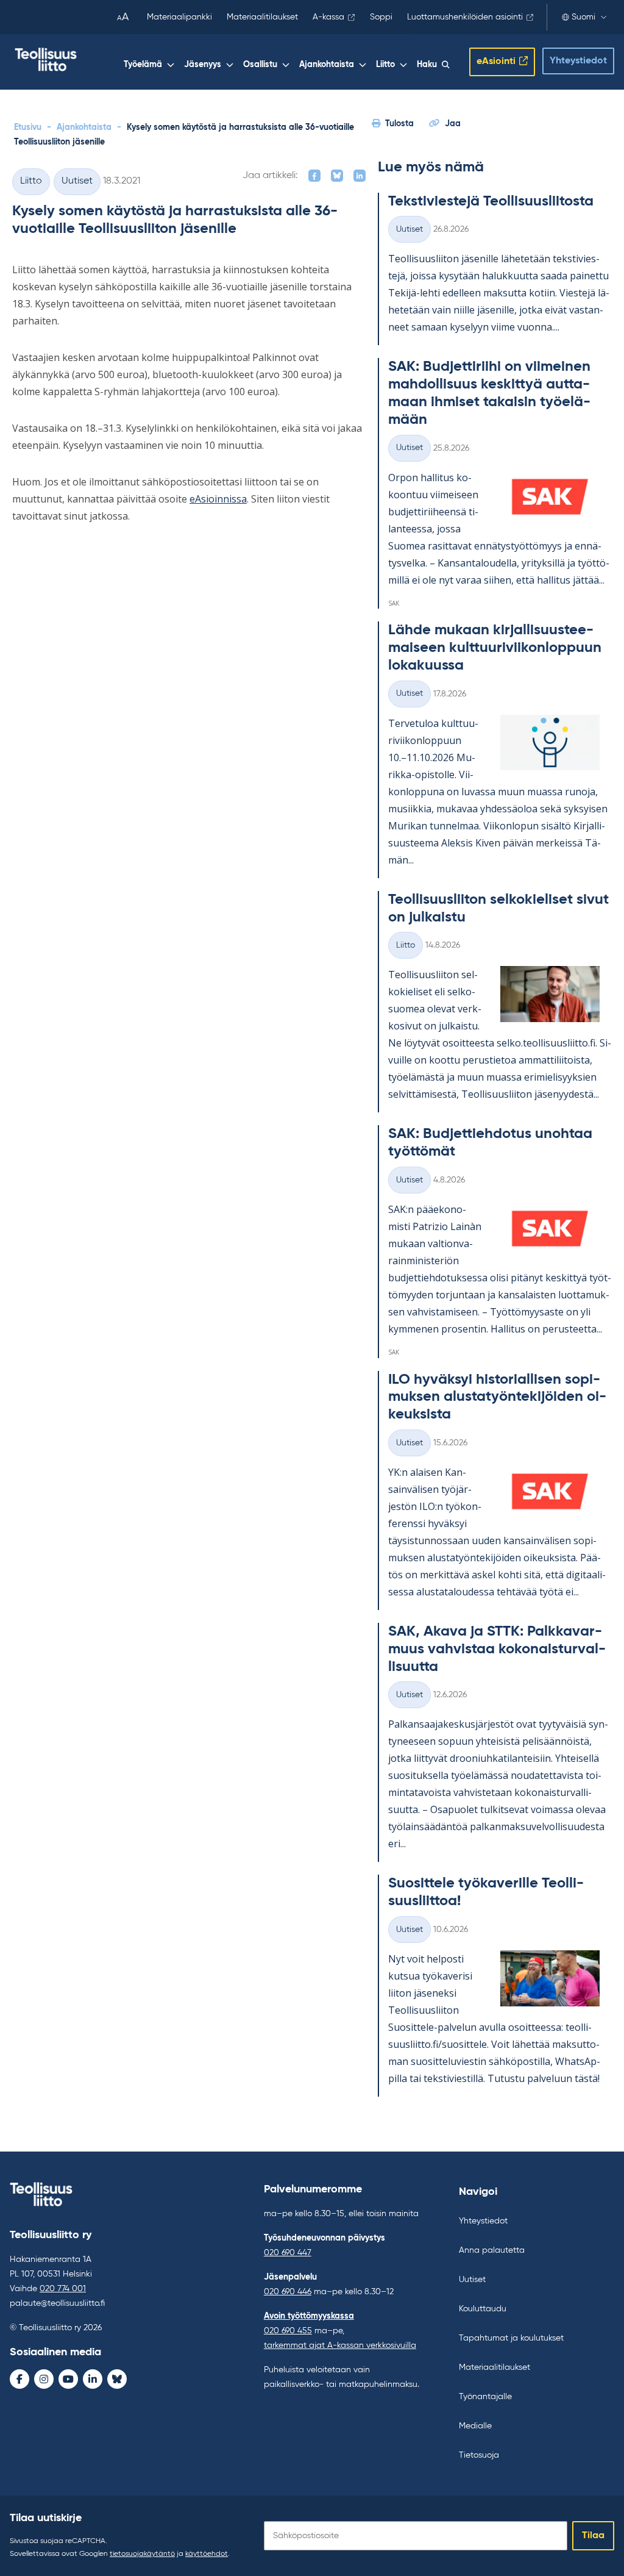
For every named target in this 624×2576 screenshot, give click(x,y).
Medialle (475, 2426)
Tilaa (593, 2536)
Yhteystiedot (578, 61)
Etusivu (28, 127)
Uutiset (77, 181)
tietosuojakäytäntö (142, 2554)
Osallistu (260, 65)
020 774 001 (63, 2289)
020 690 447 (288, 2253)
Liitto (385, 65)
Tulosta (399, 124)
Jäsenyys (203, 65)
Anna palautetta (492, 2250)
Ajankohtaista (327, 65)
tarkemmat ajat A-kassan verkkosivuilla (340, 2345)
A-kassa (328, 17)
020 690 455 (288, 2331)
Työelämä (143, 65)
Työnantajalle (485, 2397)
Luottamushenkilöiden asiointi (465, 17)
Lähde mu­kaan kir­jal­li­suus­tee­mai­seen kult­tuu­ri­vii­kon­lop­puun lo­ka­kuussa (495, 648)
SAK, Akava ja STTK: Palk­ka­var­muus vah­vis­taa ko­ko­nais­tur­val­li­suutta (497, 1649)
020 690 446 (288, 2292)
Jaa (453, 124)
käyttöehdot (207, 2554)
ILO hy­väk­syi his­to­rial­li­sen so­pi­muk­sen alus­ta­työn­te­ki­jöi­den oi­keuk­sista (497, 1397)
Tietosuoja (479, 2455)
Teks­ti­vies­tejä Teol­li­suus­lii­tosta (491, 201)
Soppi (381, 17)
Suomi (583, 17)
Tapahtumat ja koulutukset (511, 2338)
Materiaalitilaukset (262, 17)
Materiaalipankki (179, 17)
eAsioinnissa (218, 499)
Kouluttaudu (483, 2309)
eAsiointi (496, 62)
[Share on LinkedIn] (360, 176)
